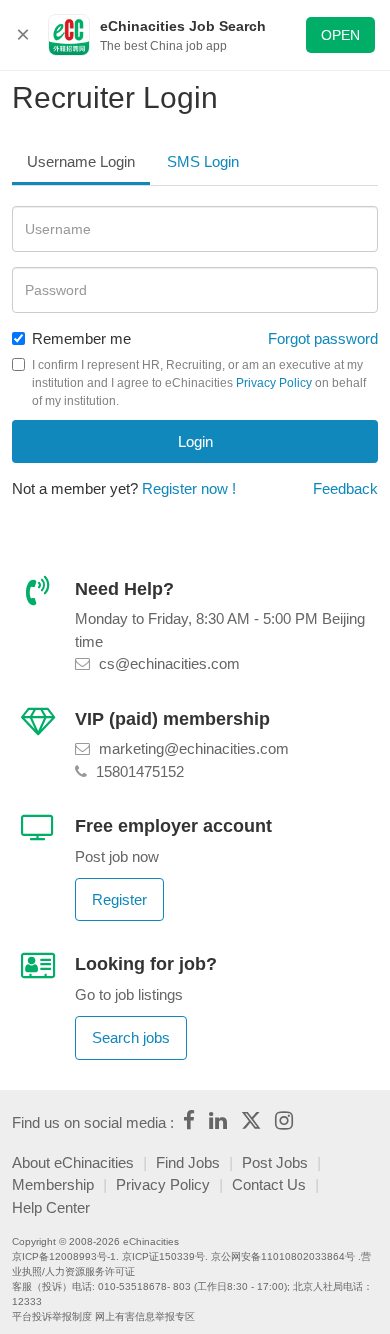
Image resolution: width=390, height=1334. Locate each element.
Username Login (81, 161)
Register (119, 899)
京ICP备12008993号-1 (64, 1256)
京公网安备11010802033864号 (283, 1256)
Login (195, 441)
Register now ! (189, 488)
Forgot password (323, 338)
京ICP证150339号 (163, 1256)
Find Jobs (188, 1162)
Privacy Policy (274, 383)
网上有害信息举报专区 (145, 1316)
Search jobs (131, 1037)
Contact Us (269, 1184)
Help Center (51, 1207)
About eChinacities (73, 1162)
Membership (53, 1184)
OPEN (340, 35)
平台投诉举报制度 (52, 1316)
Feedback (345, 488)
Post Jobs (275, 1162)
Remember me (81, 338)
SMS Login (203, 161)
